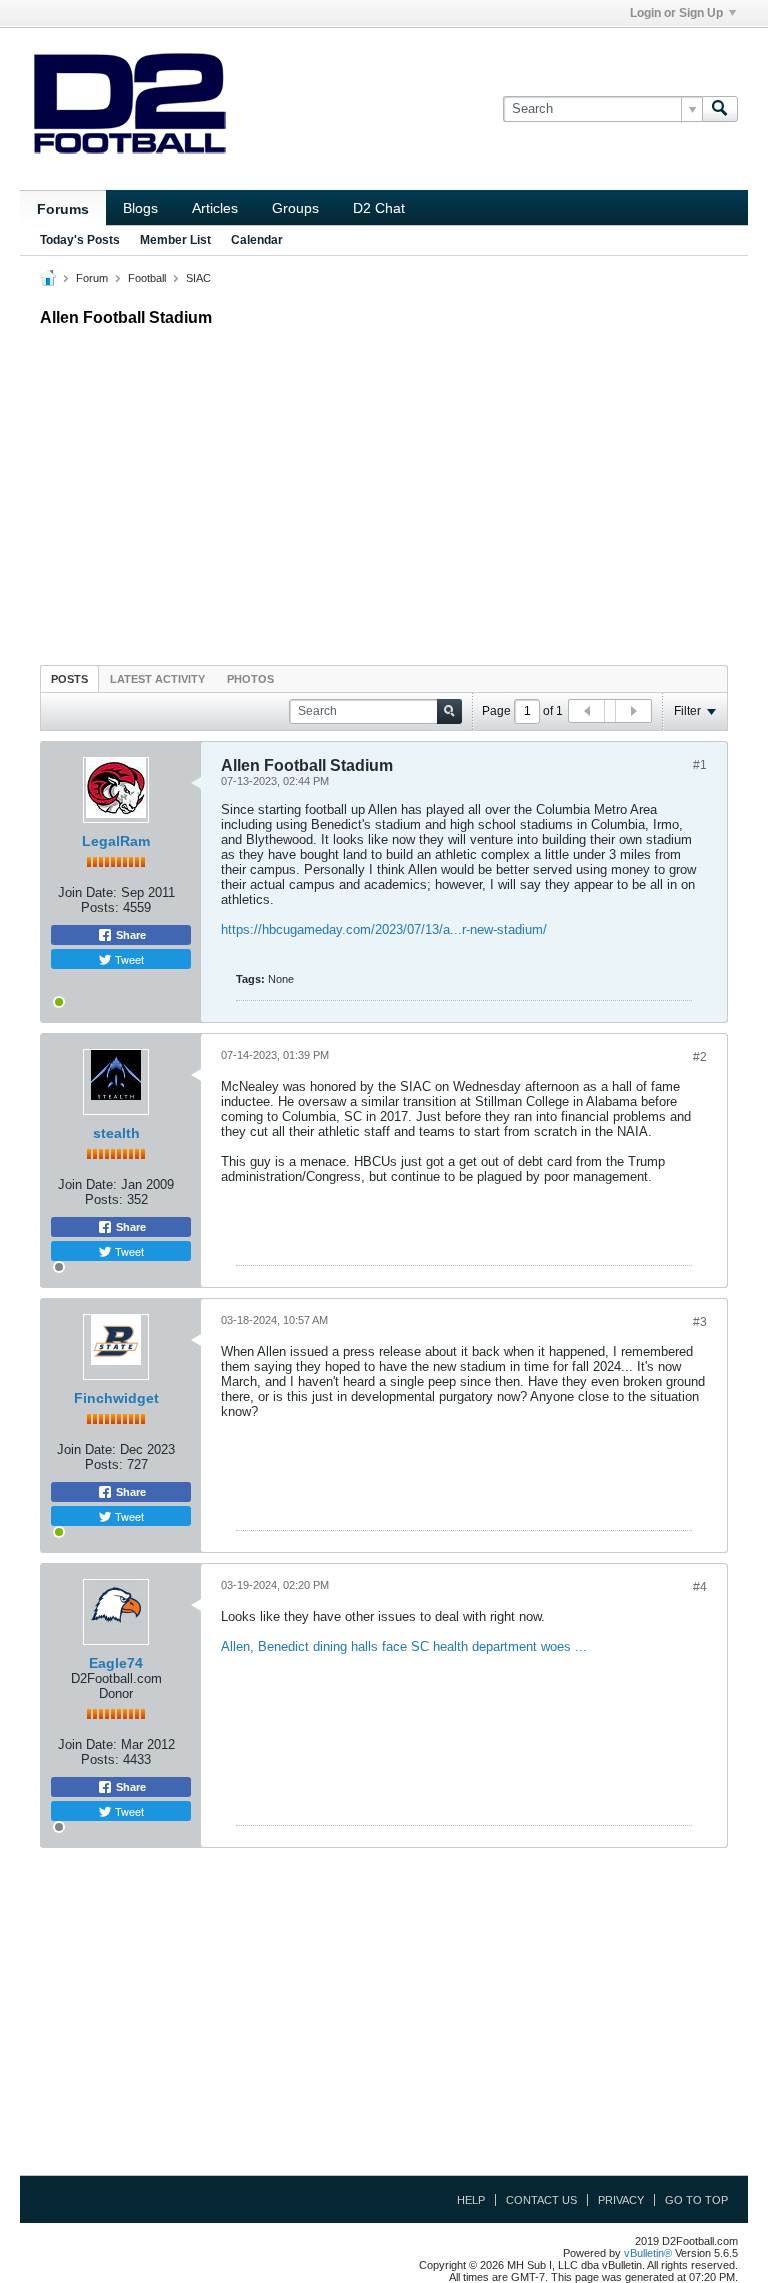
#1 (700, 765)
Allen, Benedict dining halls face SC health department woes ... (404, 1646)
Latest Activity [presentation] (157, 679)
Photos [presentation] (250, 679)
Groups (295, 208)
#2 (700, 1057)
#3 (700, 1322)
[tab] (69, 678)
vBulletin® (648, 2253)
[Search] (720, 109)
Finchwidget (116, 1398)
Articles (215, 208)
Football (147, 278)
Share (129, 935)
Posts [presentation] (69, 679)
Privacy (621, 2200)
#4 (700, 1587)
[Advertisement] (384, 491)
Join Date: (87, 892)
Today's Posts (80, 240)
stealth (116, 1133)
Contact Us (541, 2200)
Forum (92, 278)
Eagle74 (116, 1663)
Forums (63, 209)
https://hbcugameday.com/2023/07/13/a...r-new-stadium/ (384, 929)
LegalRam (116, 841)
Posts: (100, 907)
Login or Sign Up (676, 13)
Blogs (140, 208)
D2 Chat (379, 208)
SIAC (198, 278)
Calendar (257, 240)
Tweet (128, 959)
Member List (175, 240)
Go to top (696, 2200)
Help (471, 2200)
